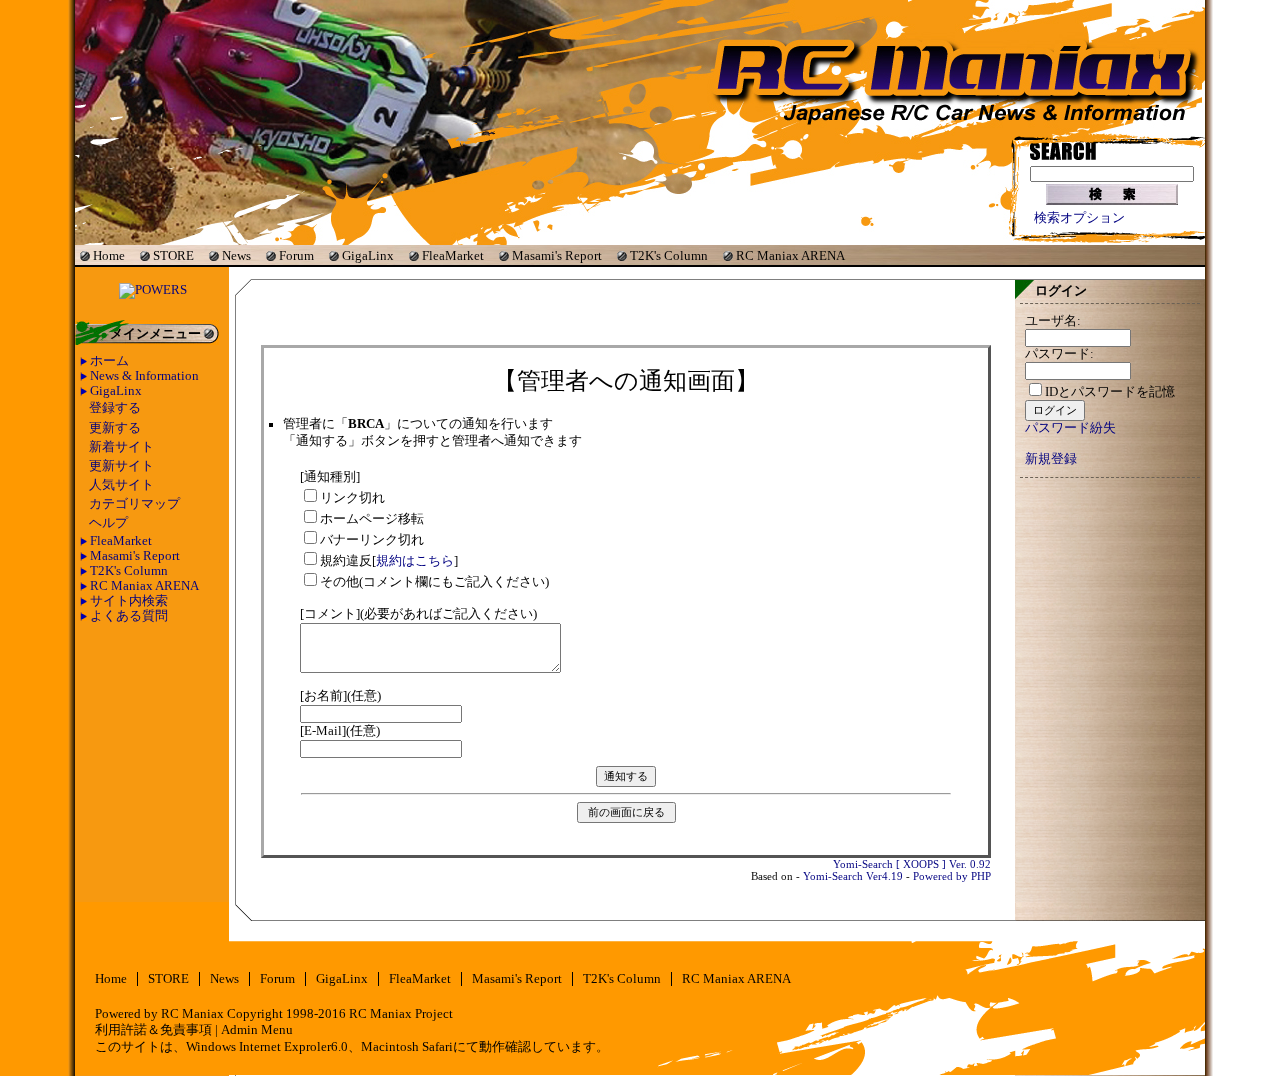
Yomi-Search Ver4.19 (853, 876)
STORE (173, 255)
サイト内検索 (129, 601)
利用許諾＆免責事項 (153, 1030)
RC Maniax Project (401, 1014)
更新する (115, 428)
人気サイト (121, 485)
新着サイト (121, 447)
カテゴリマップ (134, 504)
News (236, 255)
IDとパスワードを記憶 (1110, 392)
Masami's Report (557, 255)
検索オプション (1079, 218)
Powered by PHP (952, 876)
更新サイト (121, 466)
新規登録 (1051, 459)
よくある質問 (129, 616)
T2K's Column (669, 255)
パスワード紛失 (1070, 428)
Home (109, 255)
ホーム (109, 361)
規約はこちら (415, 561)
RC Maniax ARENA (790, 255)
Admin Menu (257, 1030)
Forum (296, 255)
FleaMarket (453, 255)
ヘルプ (108, 523)
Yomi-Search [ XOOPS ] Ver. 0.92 (912, 864)
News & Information (144, 376)
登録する (115, 408)
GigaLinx (368, 255)
